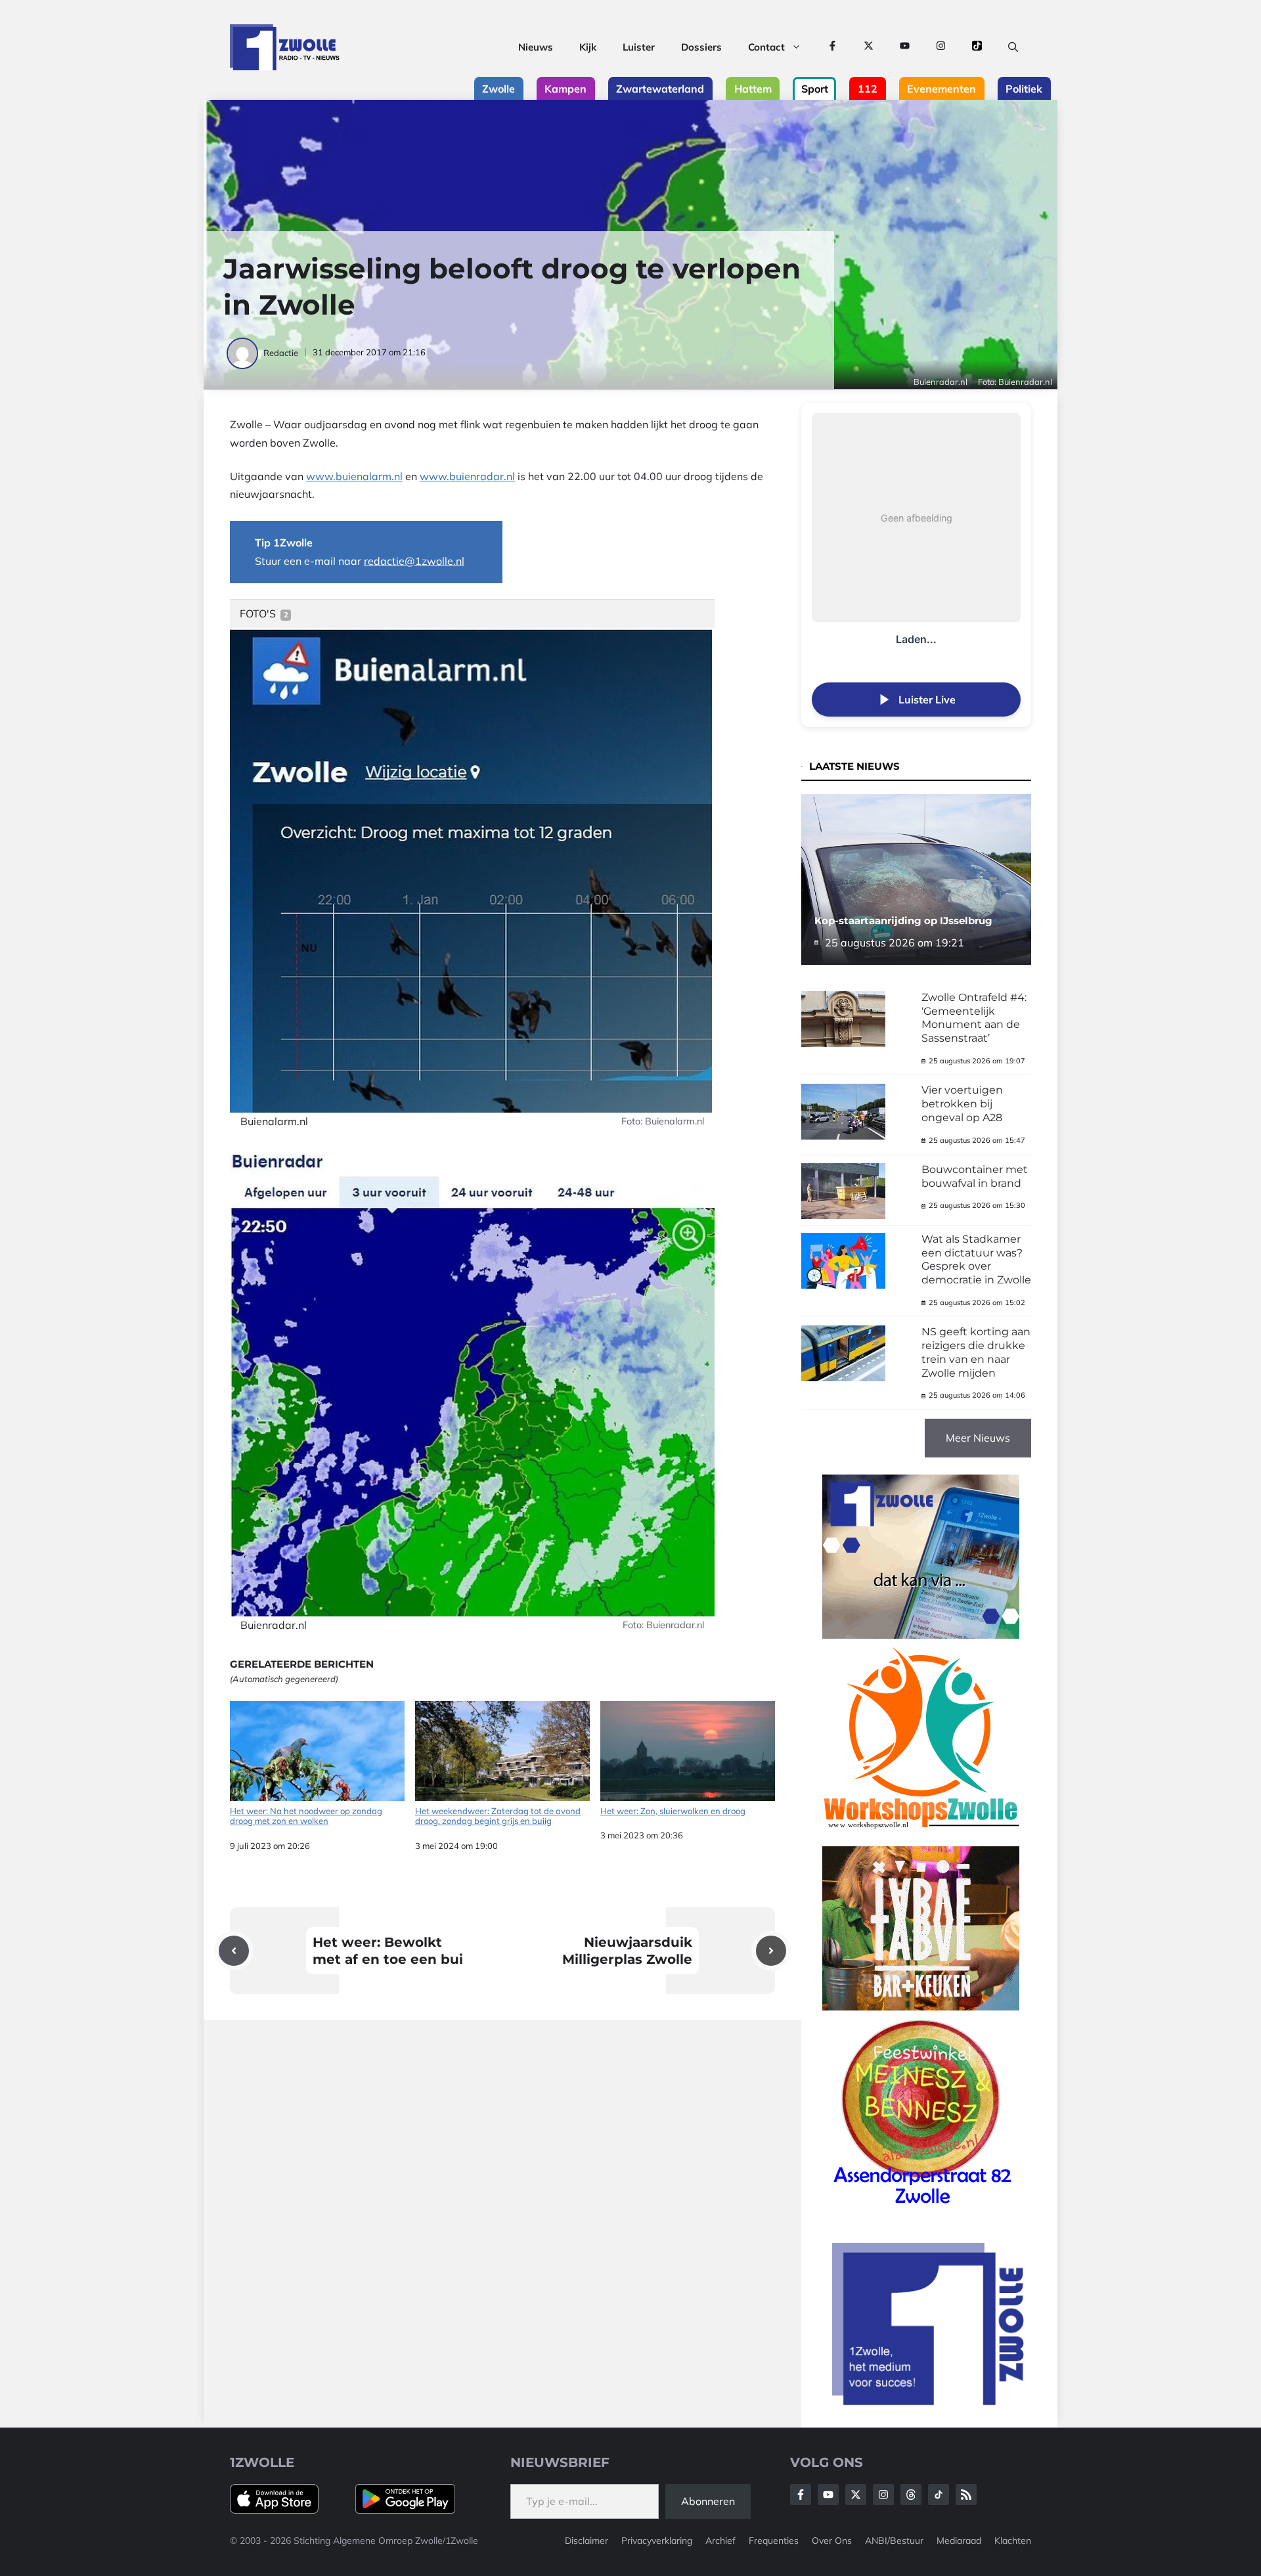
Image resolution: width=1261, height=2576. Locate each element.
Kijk (588, 47)
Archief (720, 2541)
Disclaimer (586, 2541)
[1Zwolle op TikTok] (977, 47)
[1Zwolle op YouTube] (905, 47)
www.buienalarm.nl (354, 476)
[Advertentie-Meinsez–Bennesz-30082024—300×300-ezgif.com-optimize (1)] (921, 2209)
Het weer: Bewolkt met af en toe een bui (388, 1951)
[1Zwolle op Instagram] (941, 47)
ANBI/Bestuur (894, 2541)
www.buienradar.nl (467, 476)
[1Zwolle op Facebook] (832, 47)
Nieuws (536, 47)
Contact (766, 47)
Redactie (281, 353)
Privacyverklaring (657, 2541)
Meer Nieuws (978, 1438)
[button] (1013, 47)
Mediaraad (959, 2541)
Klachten (1013, 2541)
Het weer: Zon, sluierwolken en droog (673, 1811)
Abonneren (708, 2501)
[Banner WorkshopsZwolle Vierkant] (921, 1837)
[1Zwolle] (285, 47)
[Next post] (771, 1951)
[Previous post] (234, 1951)
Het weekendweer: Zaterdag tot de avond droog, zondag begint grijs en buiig (498, 1816)
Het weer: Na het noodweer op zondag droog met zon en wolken (306, 1816)
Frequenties (774, 2541)
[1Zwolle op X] (869, 47)
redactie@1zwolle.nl (414, 561)
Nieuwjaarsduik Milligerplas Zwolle (627, 1951)
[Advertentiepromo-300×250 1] (929, 2401)
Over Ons (832, 2541)
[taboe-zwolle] (921, 2007)
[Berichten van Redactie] (243, 353)
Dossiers (701, 47)
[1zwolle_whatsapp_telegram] (921, 1635)
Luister (639, 47)
